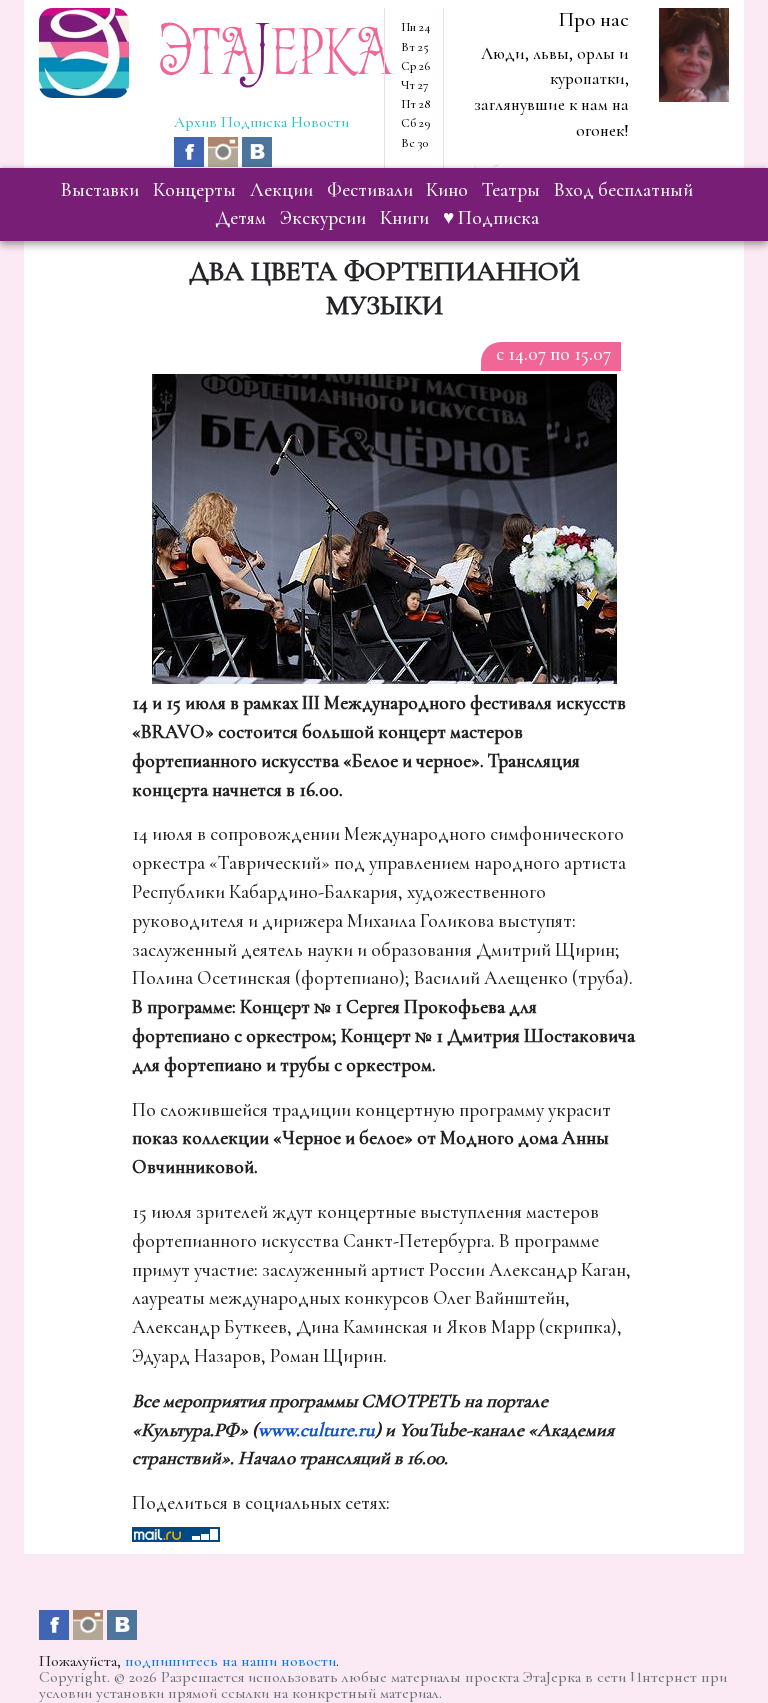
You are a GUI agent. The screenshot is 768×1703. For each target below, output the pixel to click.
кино (447, 190)
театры (511, 190)
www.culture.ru (316, 1430)
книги (404, 218)
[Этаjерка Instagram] (225, 150)
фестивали (370, 190)
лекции (281, 190)
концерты (194, 190)
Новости (320, 122)
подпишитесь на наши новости (230, 1661)
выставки (100, 190)
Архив (195, 122)
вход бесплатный (623, 190)
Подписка (254, 122)
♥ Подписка (491, 218)
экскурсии (323, 218)
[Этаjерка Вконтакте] (257, 150)
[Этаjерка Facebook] (191, 150)
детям (240, 218)
